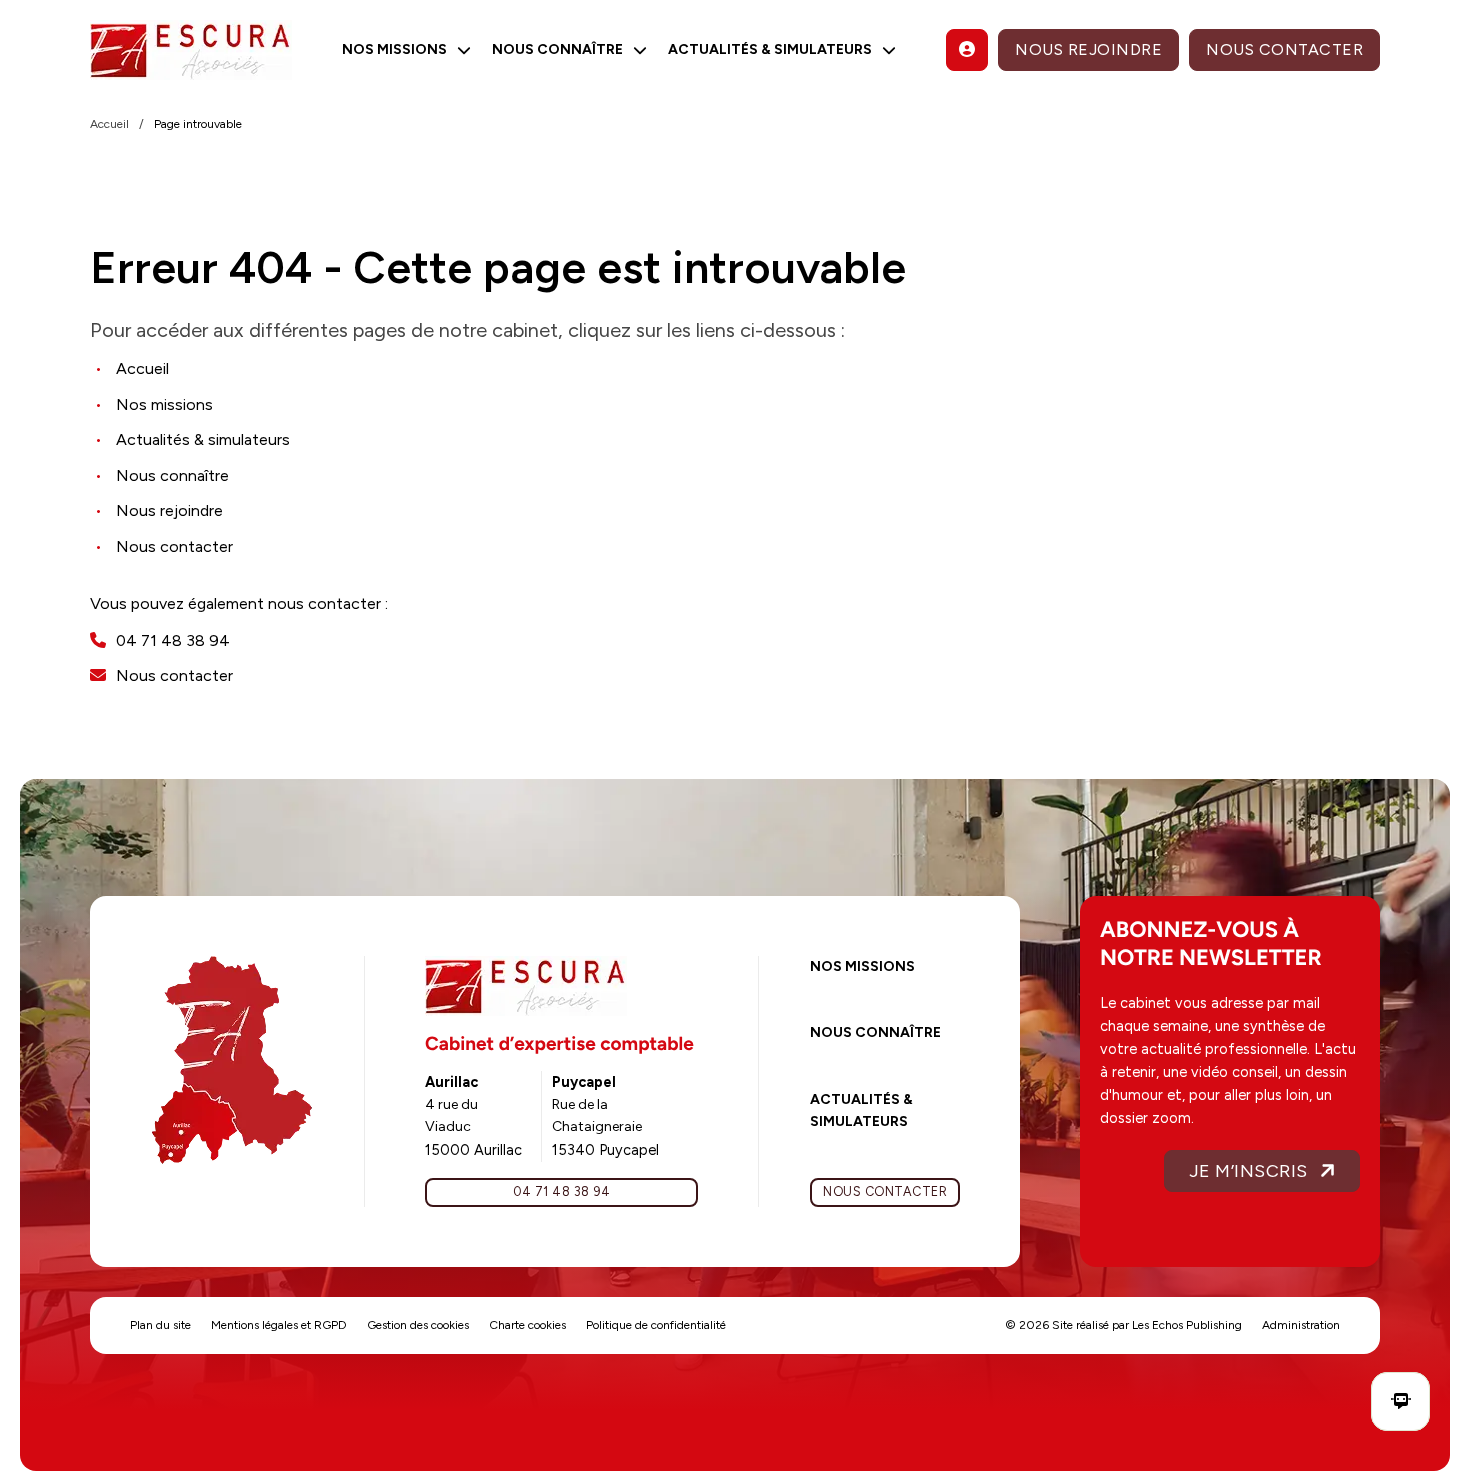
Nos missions (862, 966)
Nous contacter (1284, 49)
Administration (1301, 1325)
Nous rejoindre (1088, 49)
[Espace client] (967, 50)
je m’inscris (1248, 1171)
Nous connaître (875, 1032)
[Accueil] (191, 50)
